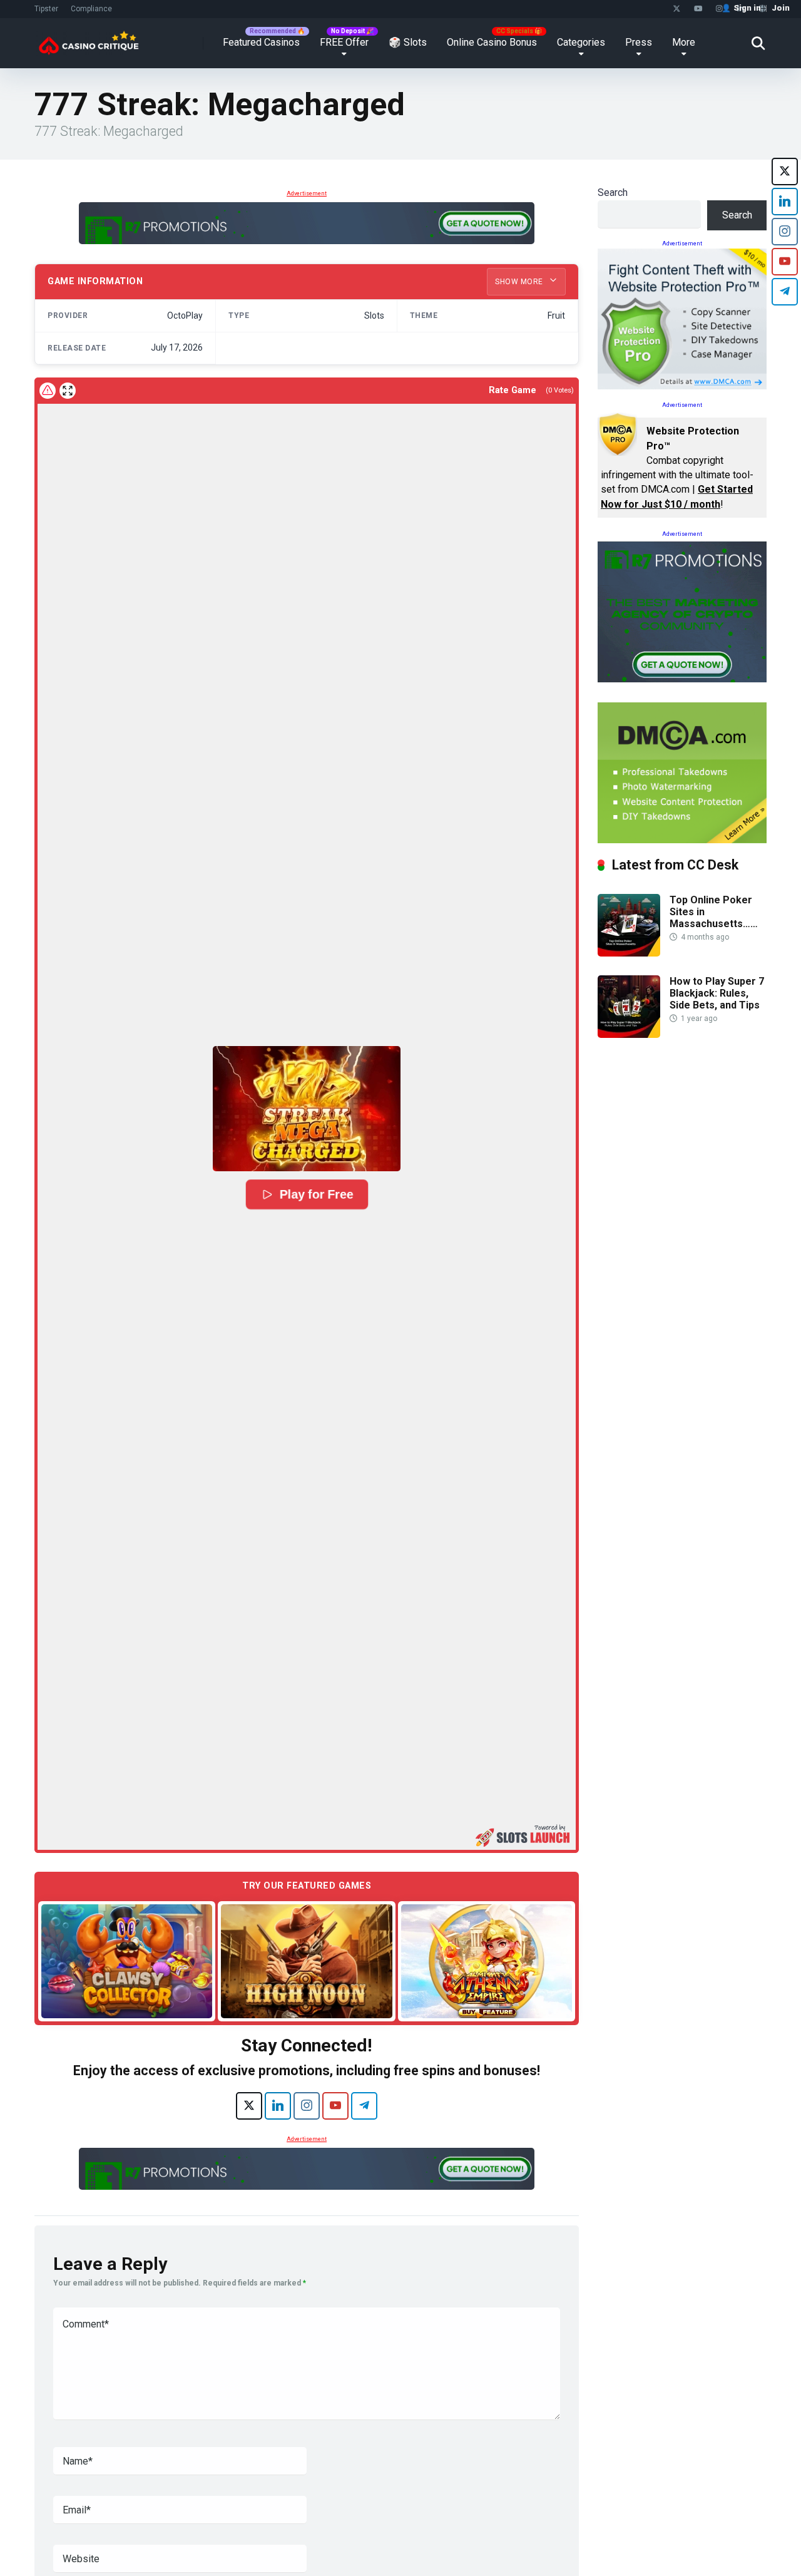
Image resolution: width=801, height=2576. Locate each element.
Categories (581, 42)
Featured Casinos (261, 42)
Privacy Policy (622, 2547)
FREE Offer (344, 42)
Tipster (46, 9)
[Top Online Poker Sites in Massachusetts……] (629, 953)
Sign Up (626, 2514)
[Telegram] (364, 2106)
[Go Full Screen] (68, 391)
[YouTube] (698, 9)
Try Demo (127, 1960)
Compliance (91, 9)
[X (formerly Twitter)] (249, 2106)
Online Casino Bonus (492, 42)
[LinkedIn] (278, 2106)
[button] (307, 1109)
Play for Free (317, 1194)
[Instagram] (719, 9)
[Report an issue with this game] (48, 391)
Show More (520, 282)
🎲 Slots (408, 42)
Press (639, 42)
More (684, 42)
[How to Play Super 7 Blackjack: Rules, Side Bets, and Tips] (629, 1034)
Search (613, 192)
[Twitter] (677, 9)
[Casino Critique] (89, 38)
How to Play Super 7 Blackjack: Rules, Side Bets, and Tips (717, 993)
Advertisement (307, 193)
